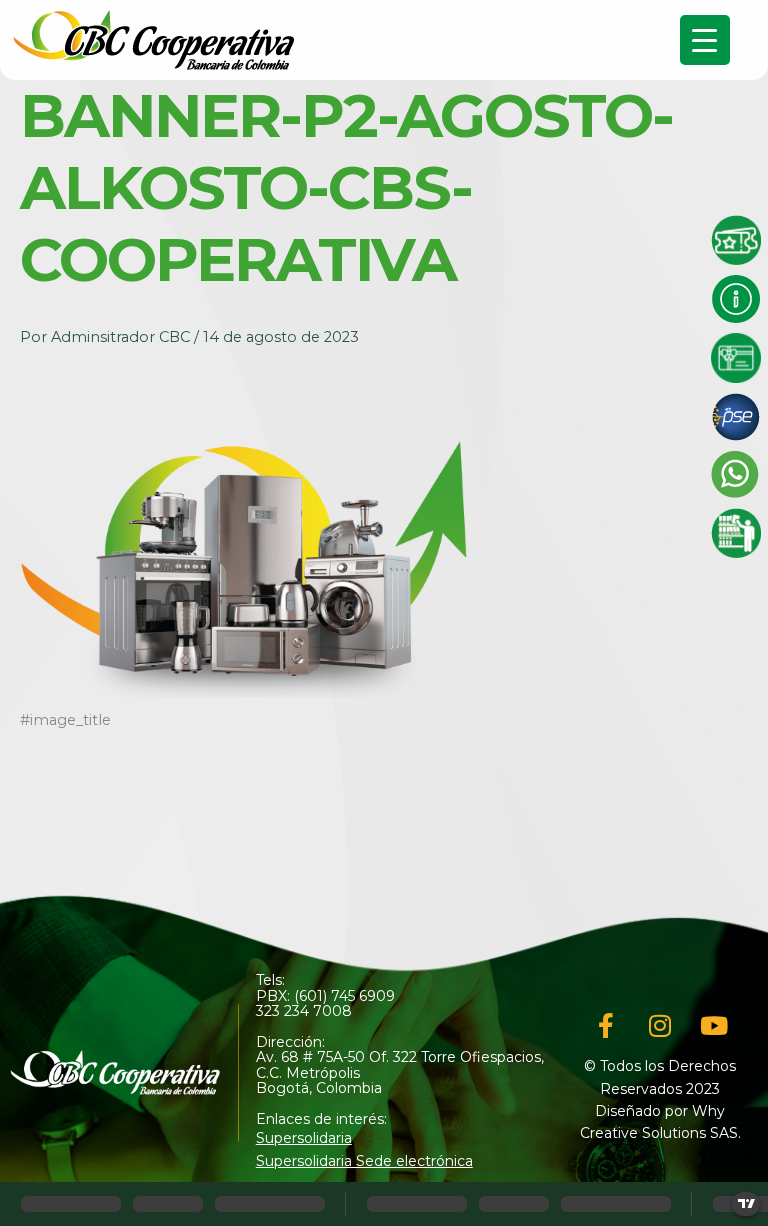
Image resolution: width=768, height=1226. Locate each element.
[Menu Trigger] (705, 40)
